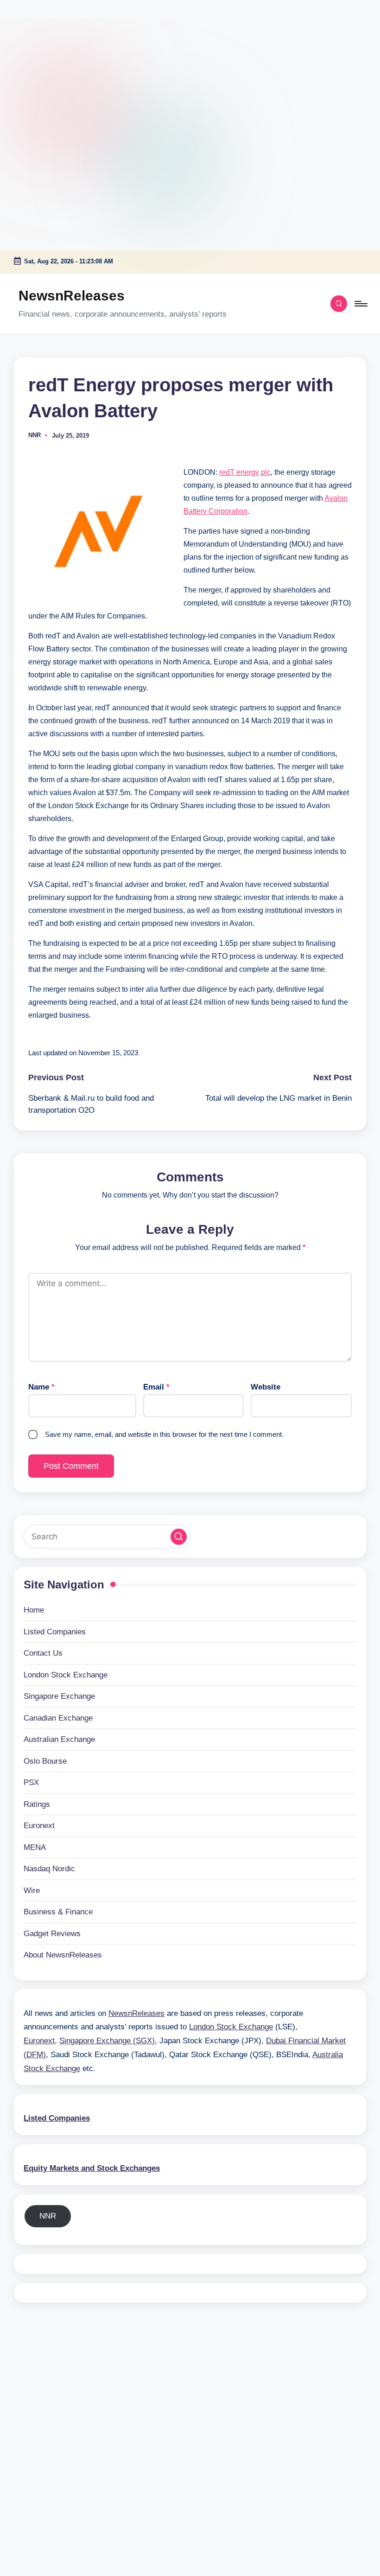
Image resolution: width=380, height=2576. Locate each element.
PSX (31, 1782)
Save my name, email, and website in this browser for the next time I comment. (164, 1434)
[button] (179, 1537)
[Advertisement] (58, 58)
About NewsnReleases (63, 1955)
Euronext (39, 1826)
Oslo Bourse (45, 1761)
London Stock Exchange (66, 1675)
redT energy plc (245, 472)
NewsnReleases (72, 296)
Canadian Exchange (58, 1718)
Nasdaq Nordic (49, 1869)
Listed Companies (55, 1632)
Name (41, 1387)
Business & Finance (58, 1912)
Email (156, 1387)
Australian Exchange (59, 1739)
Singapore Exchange (59, 1696)
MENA (35, 1847)
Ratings (37, 1804)
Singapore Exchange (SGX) (107, 2041)
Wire (32, 1891)
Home (34, 1610)
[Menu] (360, 304)
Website (266, 1387)
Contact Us (43, 1653)
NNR (48, 2216)
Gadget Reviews (52, 1934)
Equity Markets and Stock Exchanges (92, 2168)
